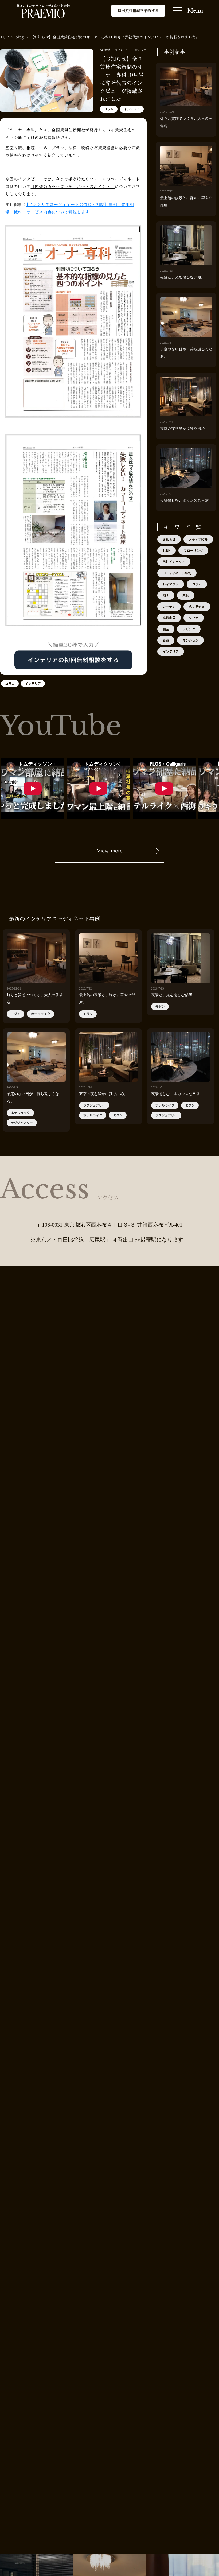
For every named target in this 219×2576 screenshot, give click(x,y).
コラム (109, 109)
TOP (4, 37)
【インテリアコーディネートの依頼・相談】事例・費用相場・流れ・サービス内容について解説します (70, 208)
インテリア (132, 109)
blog (19, 37)
